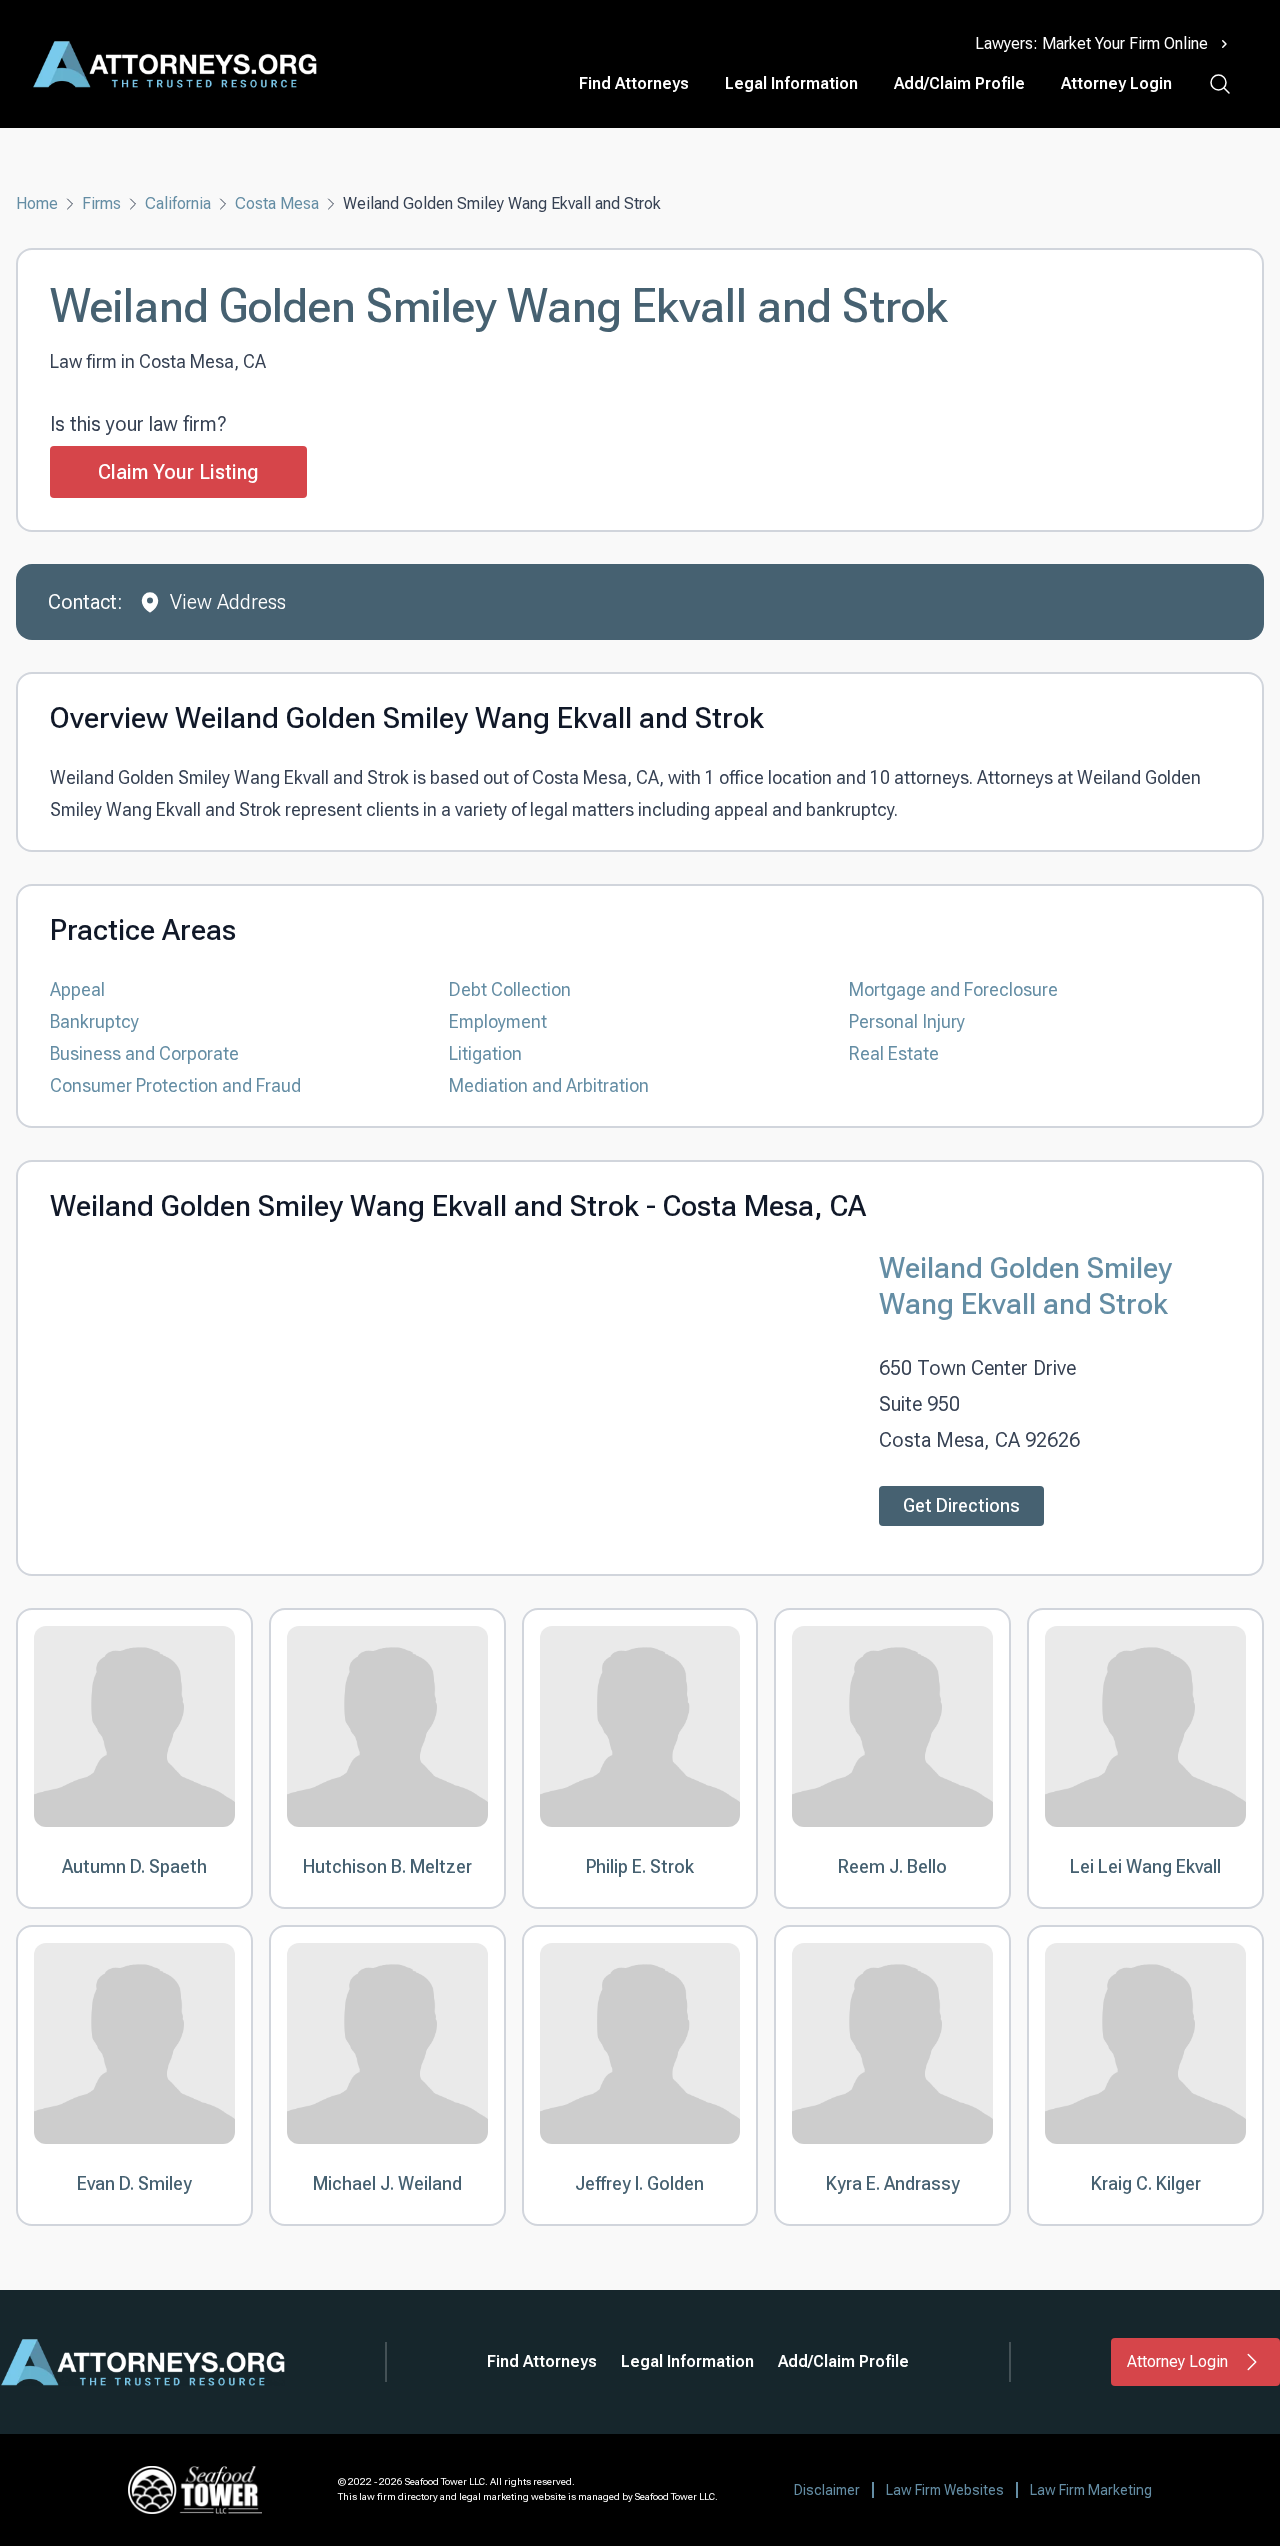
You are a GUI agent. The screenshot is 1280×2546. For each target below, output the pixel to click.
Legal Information (791, 83)
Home (37, 203)
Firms (101, 203)
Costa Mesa (277, 203)
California (178, 203)
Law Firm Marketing (1091, 2490)
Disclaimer (827, 2490)
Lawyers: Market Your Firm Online (1091, 43)
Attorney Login (1116, 83)
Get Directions (961, 1505)
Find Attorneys (634, 83)
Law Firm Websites (945, 2490)
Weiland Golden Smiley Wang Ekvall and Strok (1025, 1285)
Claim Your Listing (178, 472)
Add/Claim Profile (959, 83)
